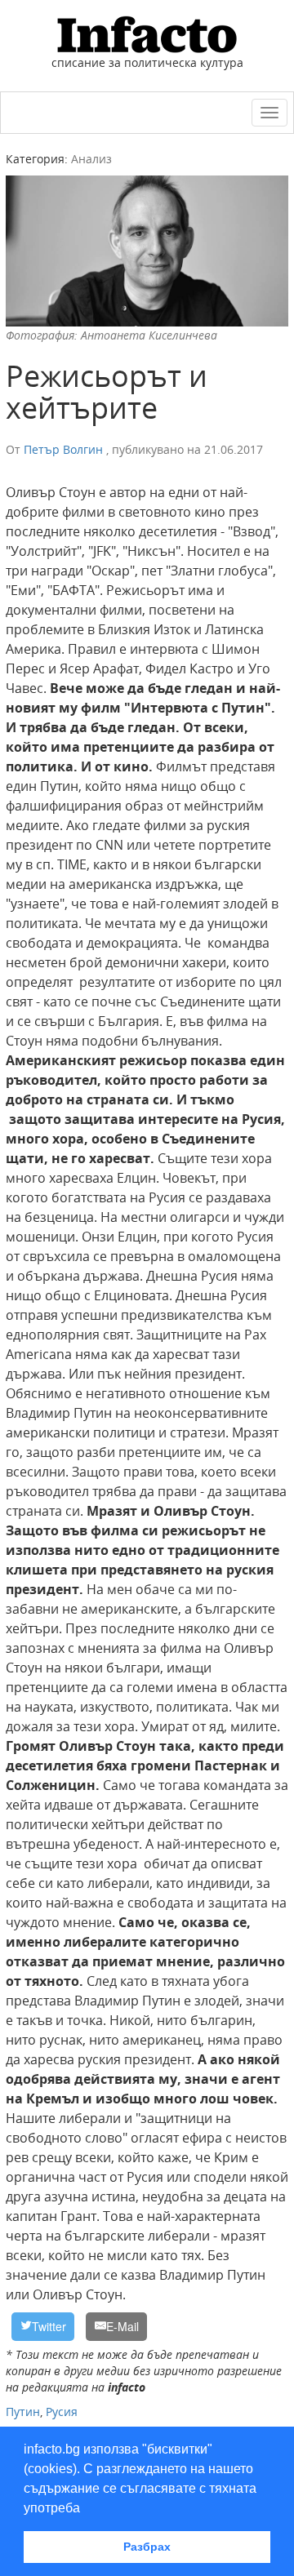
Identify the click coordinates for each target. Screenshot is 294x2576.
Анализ (91, 159)
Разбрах (147, 2547)
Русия (62, 2412)
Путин (23, 2412)
